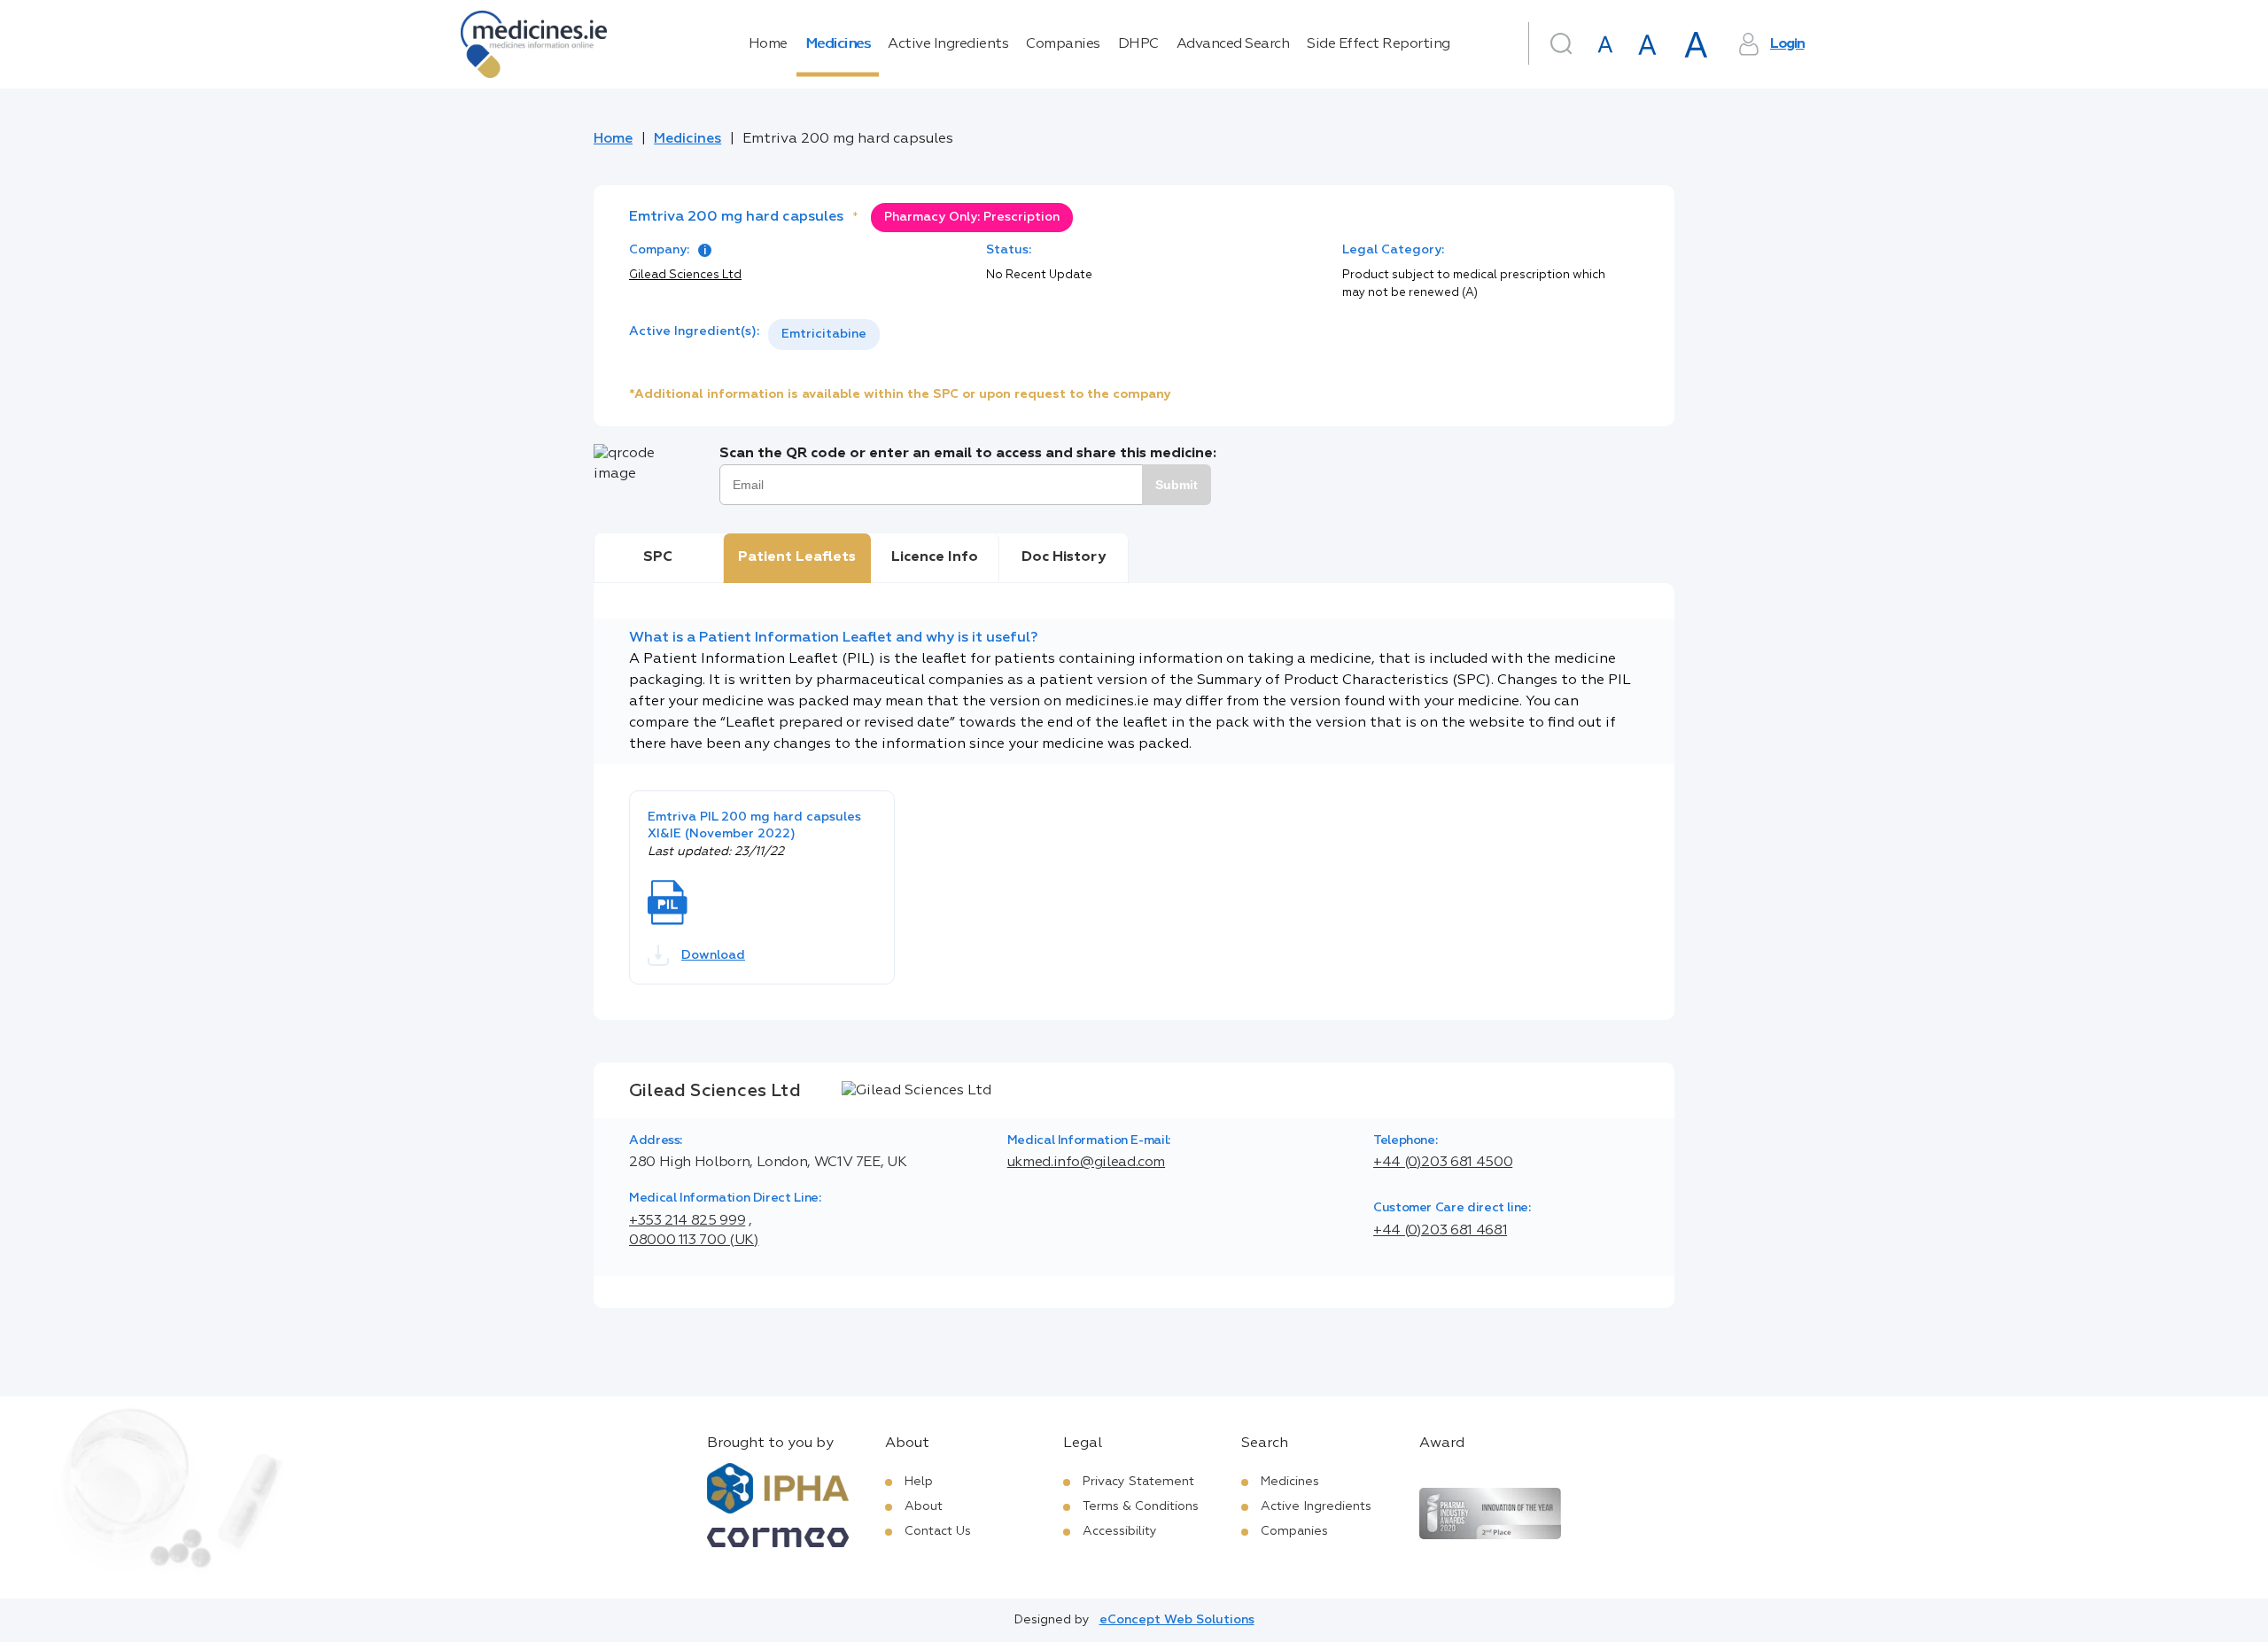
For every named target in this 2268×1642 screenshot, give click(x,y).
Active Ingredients (948, 44)
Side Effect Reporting (1379, 44)
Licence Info (935, 557)
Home (768, 44)
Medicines (838, 44)
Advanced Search (1233, 44)
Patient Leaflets (797, 557)
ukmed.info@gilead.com (1086, 1163)
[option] (824, 335)
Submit (1177, 485)
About (924, 1506)
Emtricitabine (824, 334)
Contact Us (938, 1531)
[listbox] (824, 335)
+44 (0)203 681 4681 (1440, 1231)
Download (713, 955)
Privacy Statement (1138, 1482)
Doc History (1064, 557)
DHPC (1138, 44)
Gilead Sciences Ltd (685, 275)
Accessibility (1120, 1531)
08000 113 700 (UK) (694, 1241)
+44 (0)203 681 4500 (1443, 1163)
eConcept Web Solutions (1177, 1620)
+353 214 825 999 (687, 1221)
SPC (658, 557)
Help (919, 1482)
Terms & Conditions (1141, 1506)
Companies (1063, 44)
